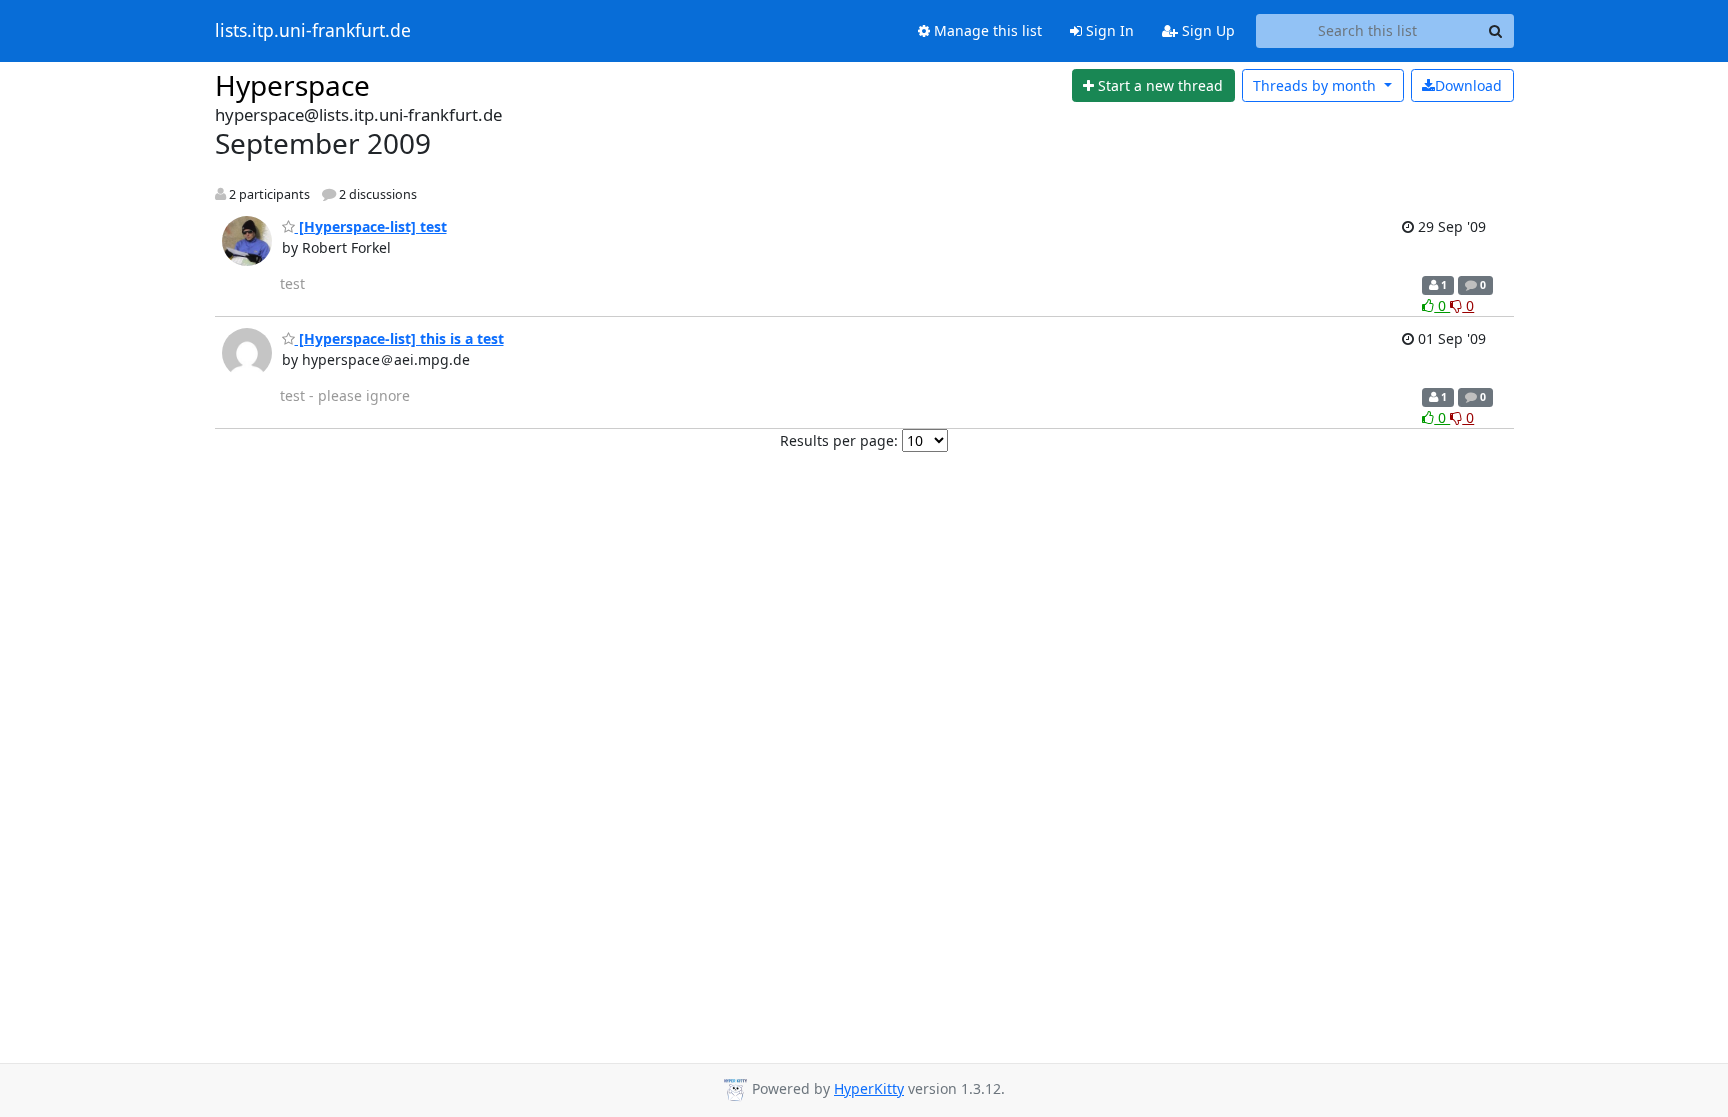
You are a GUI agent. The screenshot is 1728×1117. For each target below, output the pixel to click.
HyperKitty (869, 1088)
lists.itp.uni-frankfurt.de (313, 31)
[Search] (1496, 31)
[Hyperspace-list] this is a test (399, 338)
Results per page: (839, 440)
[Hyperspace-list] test (371, 226)
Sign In (1108, 30)
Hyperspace (292, 85)
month (1316, 85)
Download (1468, 85)
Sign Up (1206, 30)
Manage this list (986, 30)
